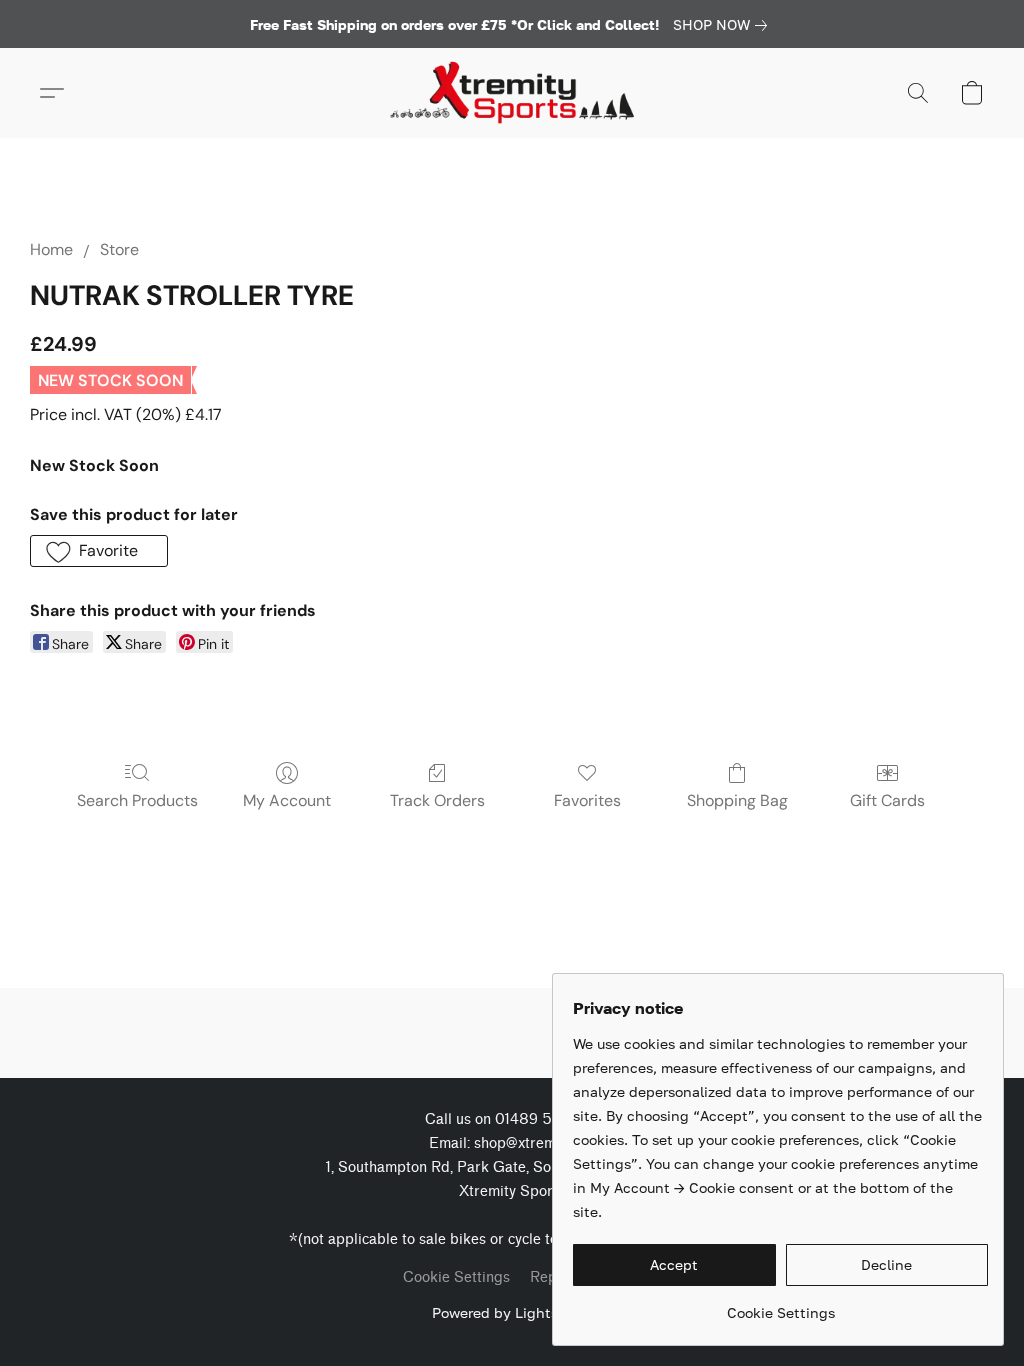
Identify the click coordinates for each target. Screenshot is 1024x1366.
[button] (512, 93)
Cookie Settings (456, 1277)
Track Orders (437, 800)
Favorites (587, 800)
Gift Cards (887, 800)
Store (119, 249)
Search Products (137, 800)
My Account (287, 800)
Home (51, 249)
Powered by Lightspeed (512, 1312)
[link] (724, 25)
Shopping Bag (737, 800)
